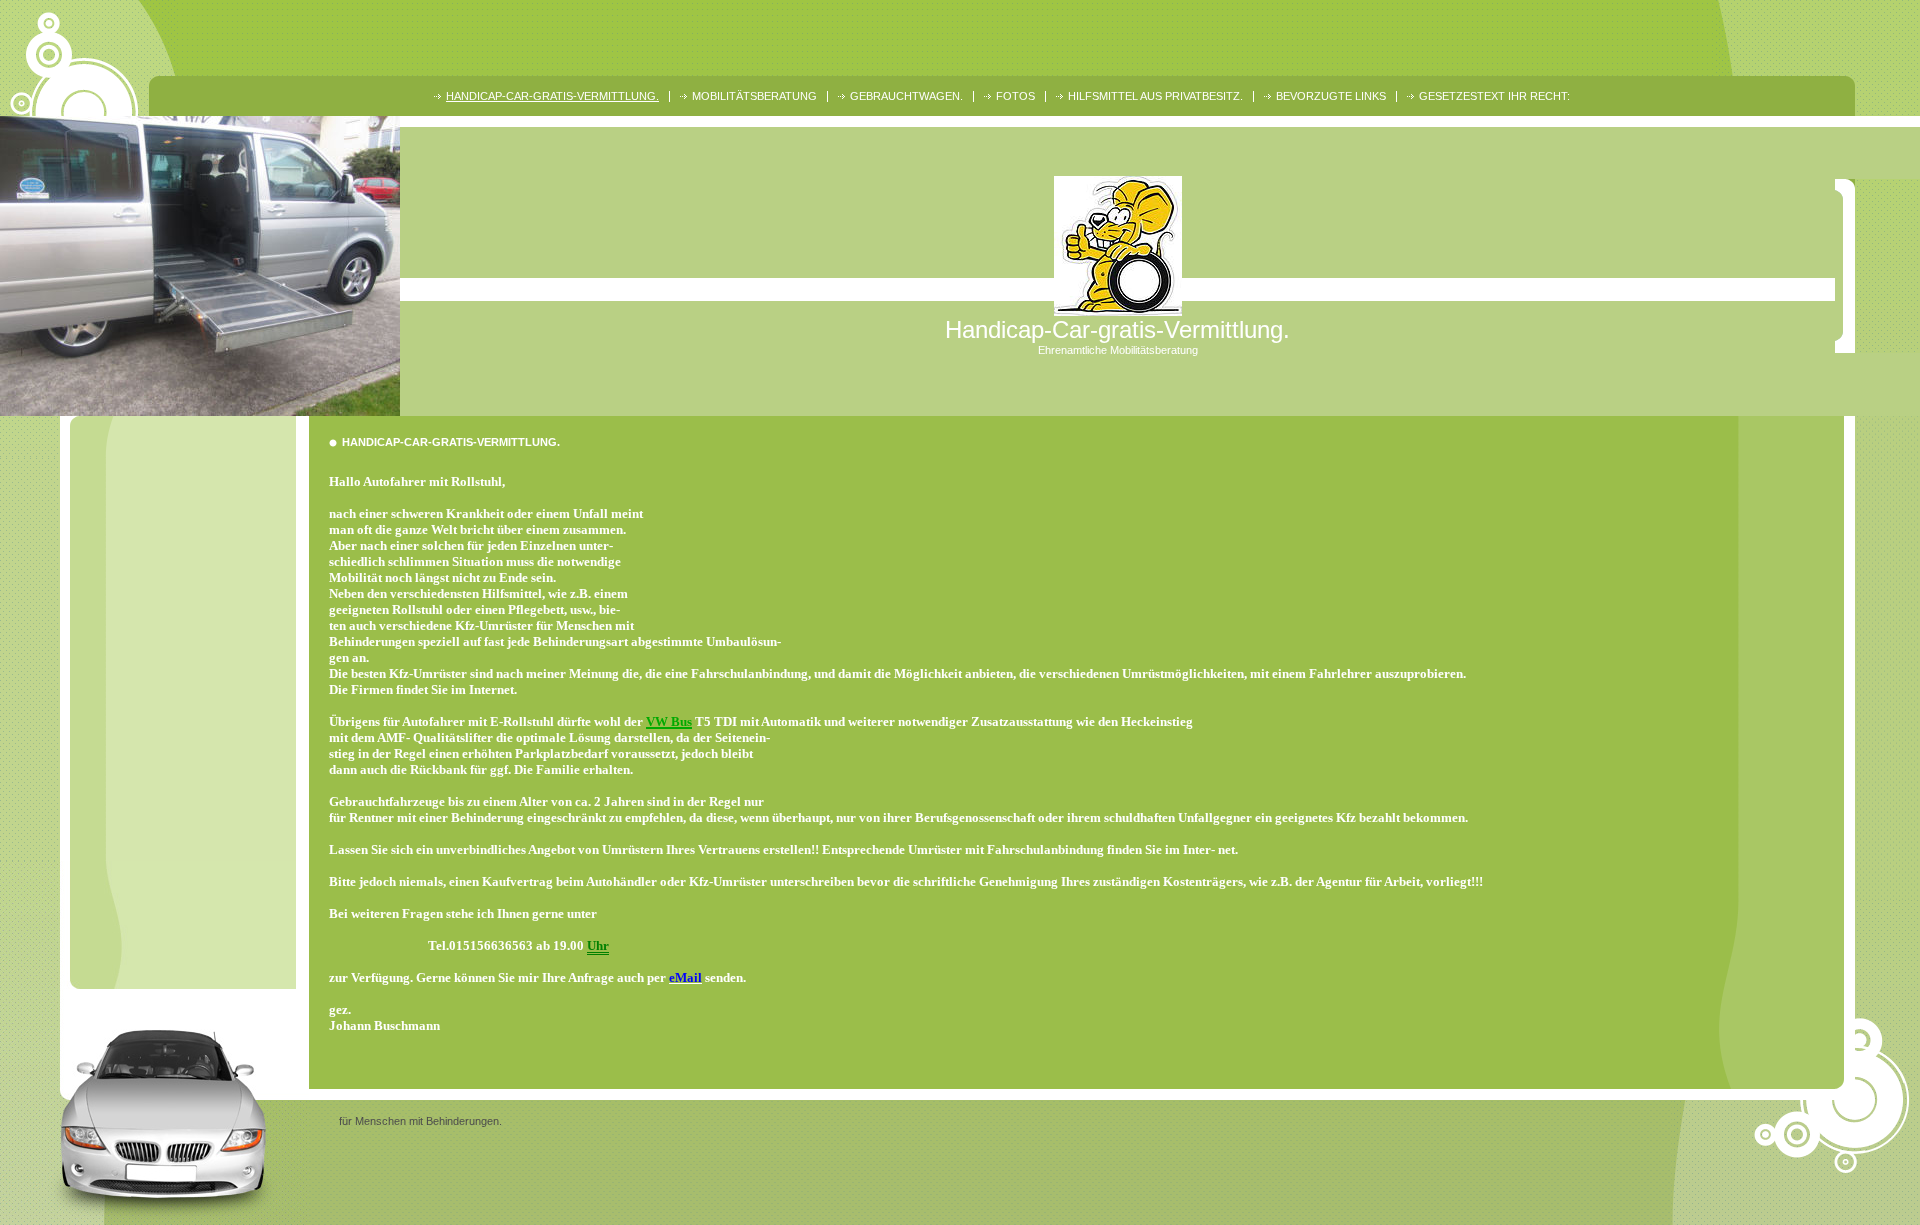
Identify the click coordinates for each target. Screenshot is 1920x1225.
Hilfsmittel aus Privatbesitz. (1155, 96)
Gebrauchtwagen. (906, 96)
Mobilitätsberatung (754, 96)
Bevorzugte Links (1331, 96)
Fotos (1015, 96)
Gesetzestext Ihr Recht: (1494, 96)
